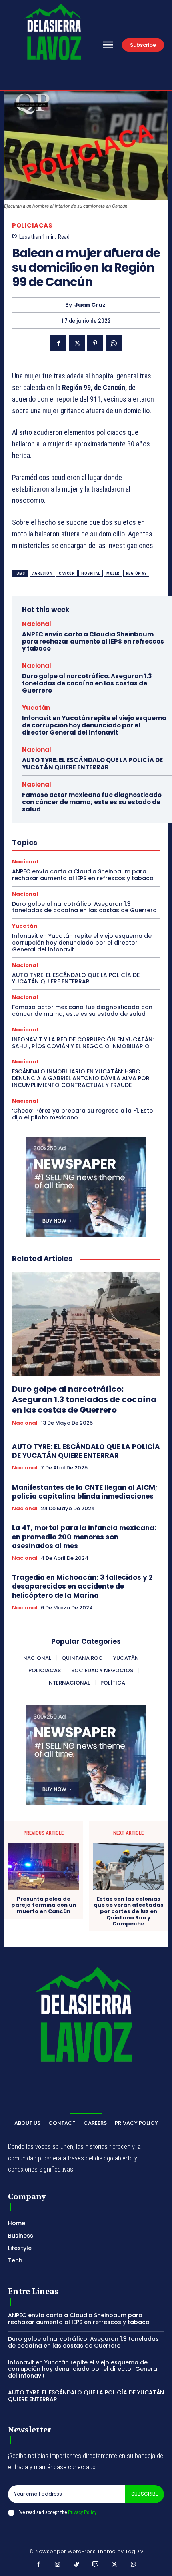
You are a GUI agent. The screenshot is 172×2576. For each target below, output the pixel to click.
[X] (77, 343)
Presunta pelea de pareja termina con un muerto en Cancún (44, 1905)
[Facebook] (58, 343)
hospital (91, 573)
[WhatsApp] (114, 343)
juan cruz (90, 305)
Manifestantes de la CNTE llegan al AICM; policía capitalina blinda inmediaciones (85, 1492)
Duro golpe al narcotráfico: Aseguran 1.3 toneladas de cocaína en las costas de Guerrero (87, 683)
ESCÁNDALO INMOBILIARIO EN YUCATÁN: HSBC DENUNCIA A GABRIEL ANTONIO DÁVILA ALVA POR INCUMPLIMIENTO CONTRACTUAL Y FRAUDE (81, 1078)
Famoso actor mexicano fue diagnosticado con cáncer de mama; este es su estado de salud (92, 802)
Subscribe (145, 2494)
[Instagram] (58, 2565)
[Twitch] (96, 2565)
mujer (113, 573)
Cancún (67, 573)
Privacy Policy (82, 2512)
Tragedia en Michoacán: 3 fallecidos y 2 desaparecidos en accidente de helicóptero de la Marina (82, 1586)
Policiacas (32, 225)
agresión (42, 573)
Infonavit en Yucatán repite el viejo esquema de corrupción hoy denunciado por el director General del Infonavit (94, 725)
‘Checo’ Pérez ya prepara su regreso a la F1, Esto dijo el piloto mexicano (83, 1114)
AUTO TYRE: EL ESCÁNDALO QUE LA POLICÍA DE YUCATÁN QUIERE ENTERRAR (92, 764)
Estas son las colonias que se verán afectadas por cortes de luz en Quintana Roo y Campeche (129, 1911)
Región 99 (136, 573)
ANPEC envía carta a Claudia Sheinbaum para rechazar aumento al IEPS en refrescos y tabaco (93, 641)
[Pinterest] (95, 343)
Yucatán (36, 708)
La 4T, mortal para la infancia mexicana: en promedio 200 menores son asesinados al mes (84, 1537)
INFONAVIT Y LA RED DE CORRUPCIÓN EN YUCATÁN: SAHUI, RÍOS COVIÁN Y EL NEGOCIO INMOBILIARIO (83, 1043)
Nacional (37, 624)
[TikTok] (77, 2565)
